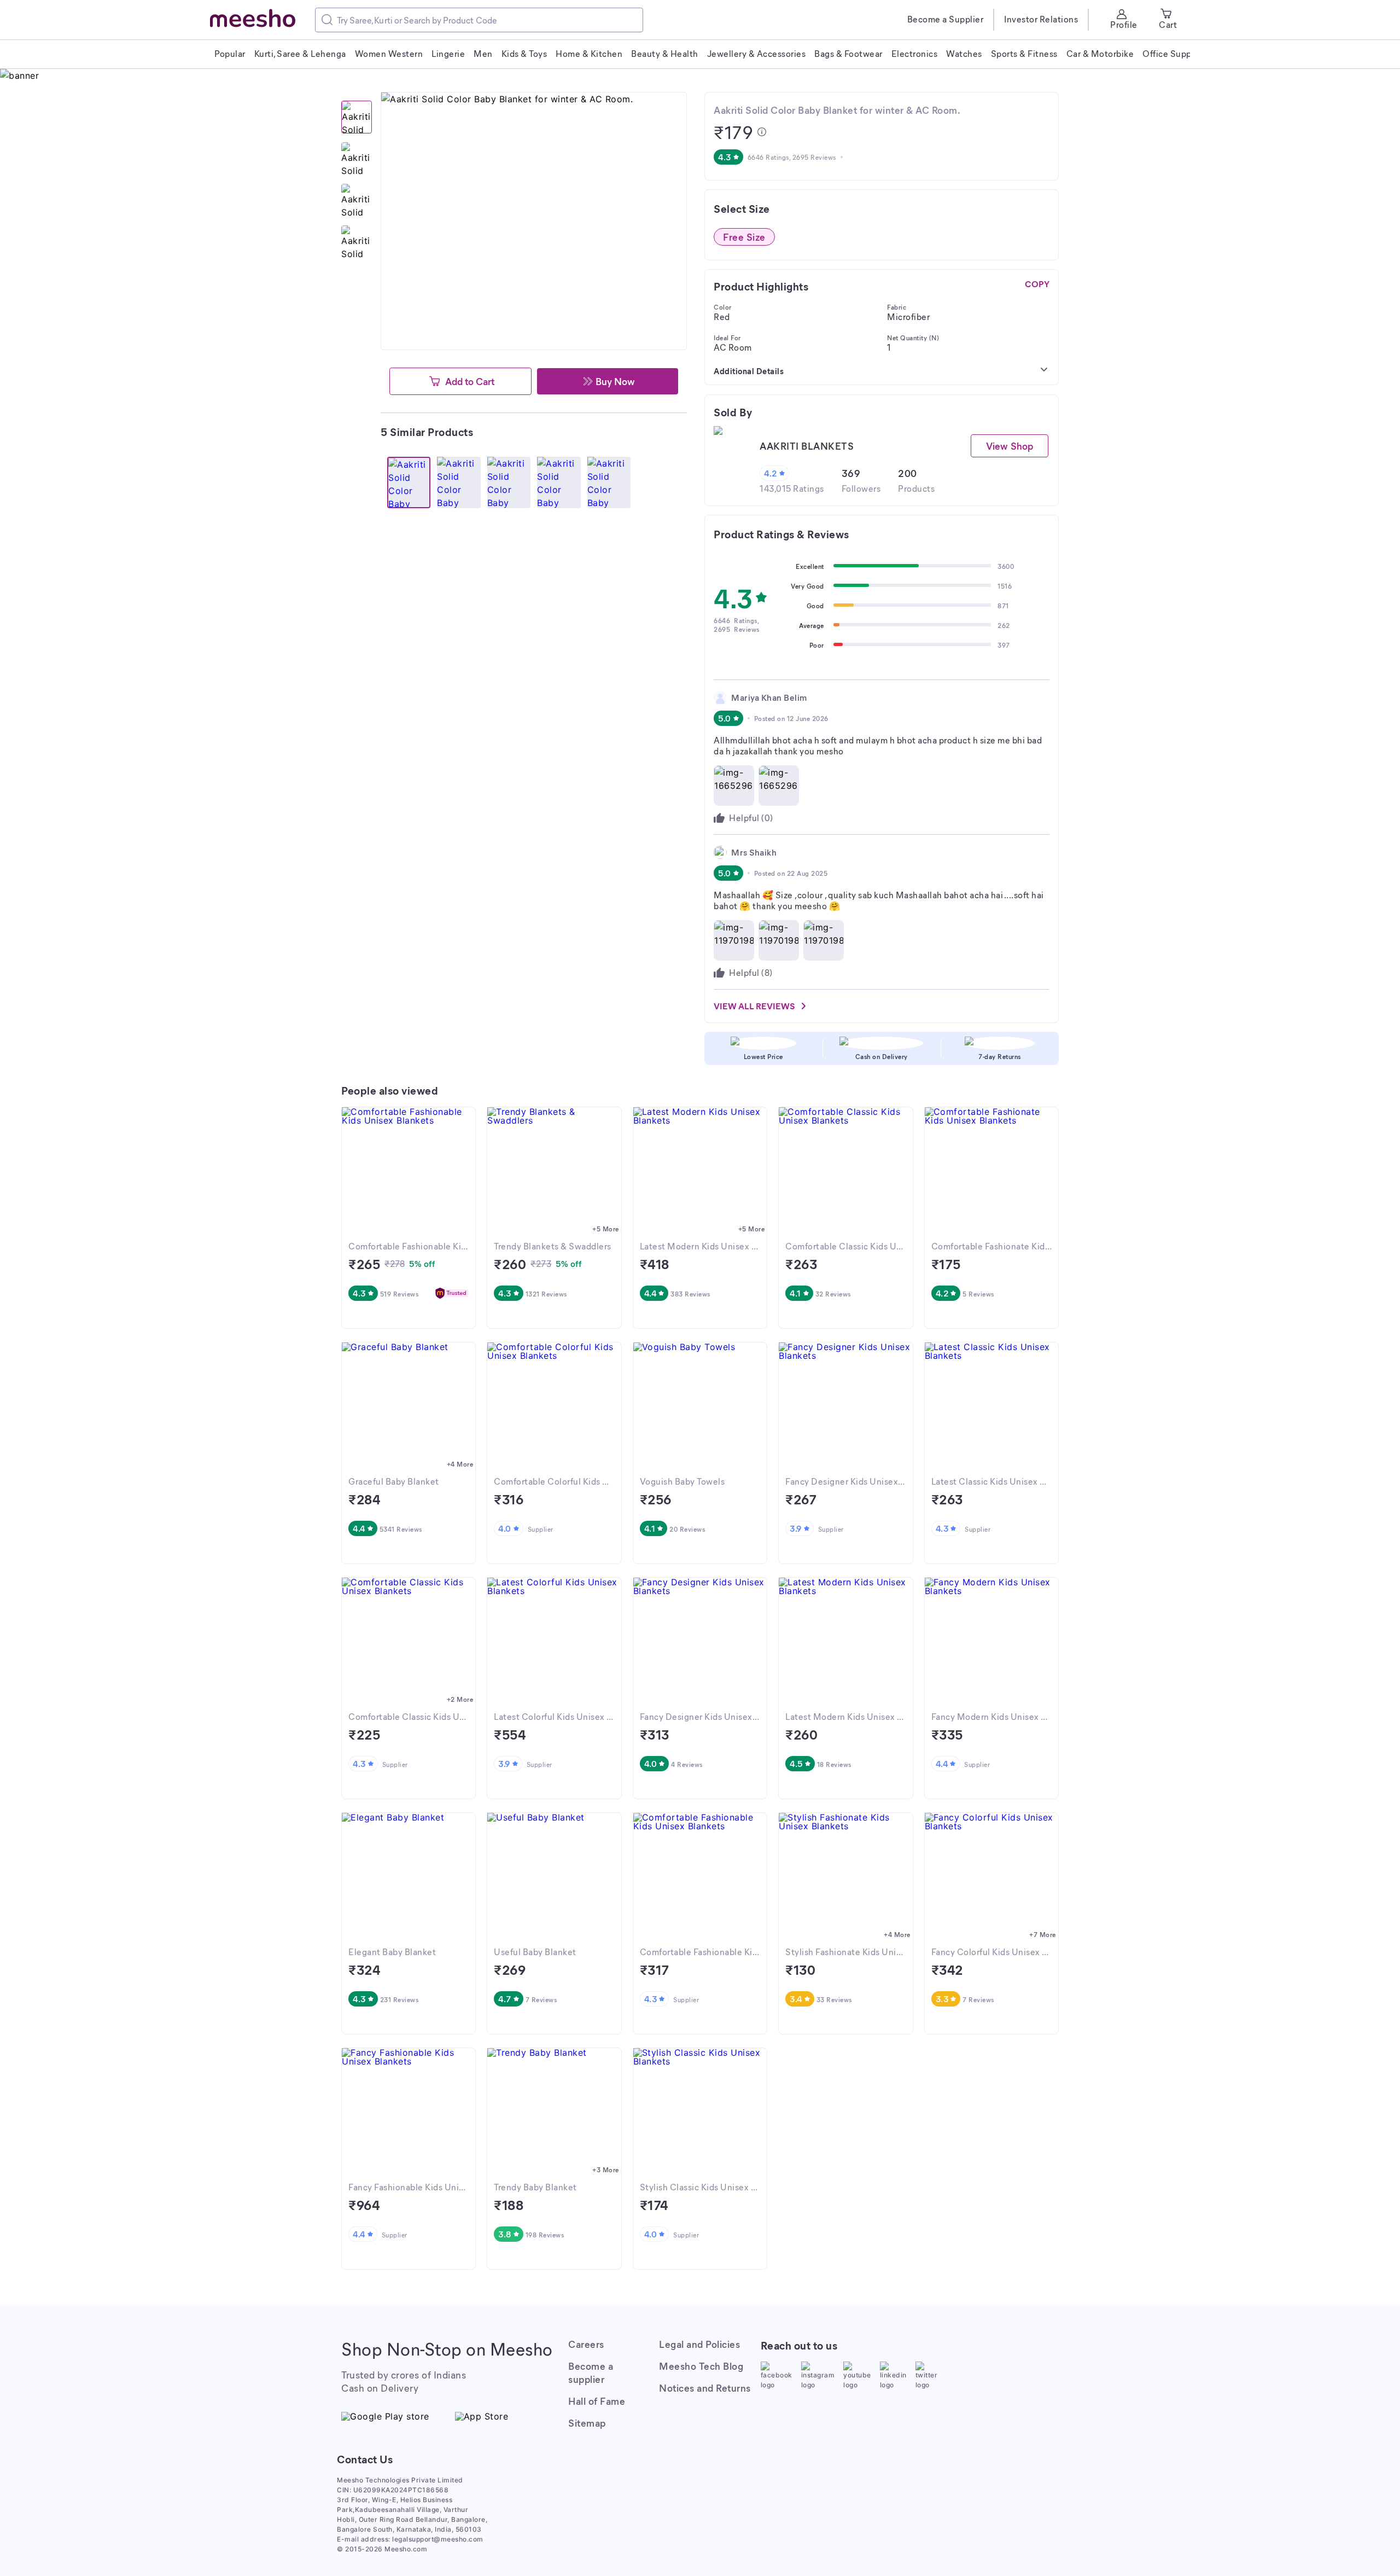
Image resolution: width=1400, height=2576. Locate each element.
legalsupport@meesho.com (438, 2539)
